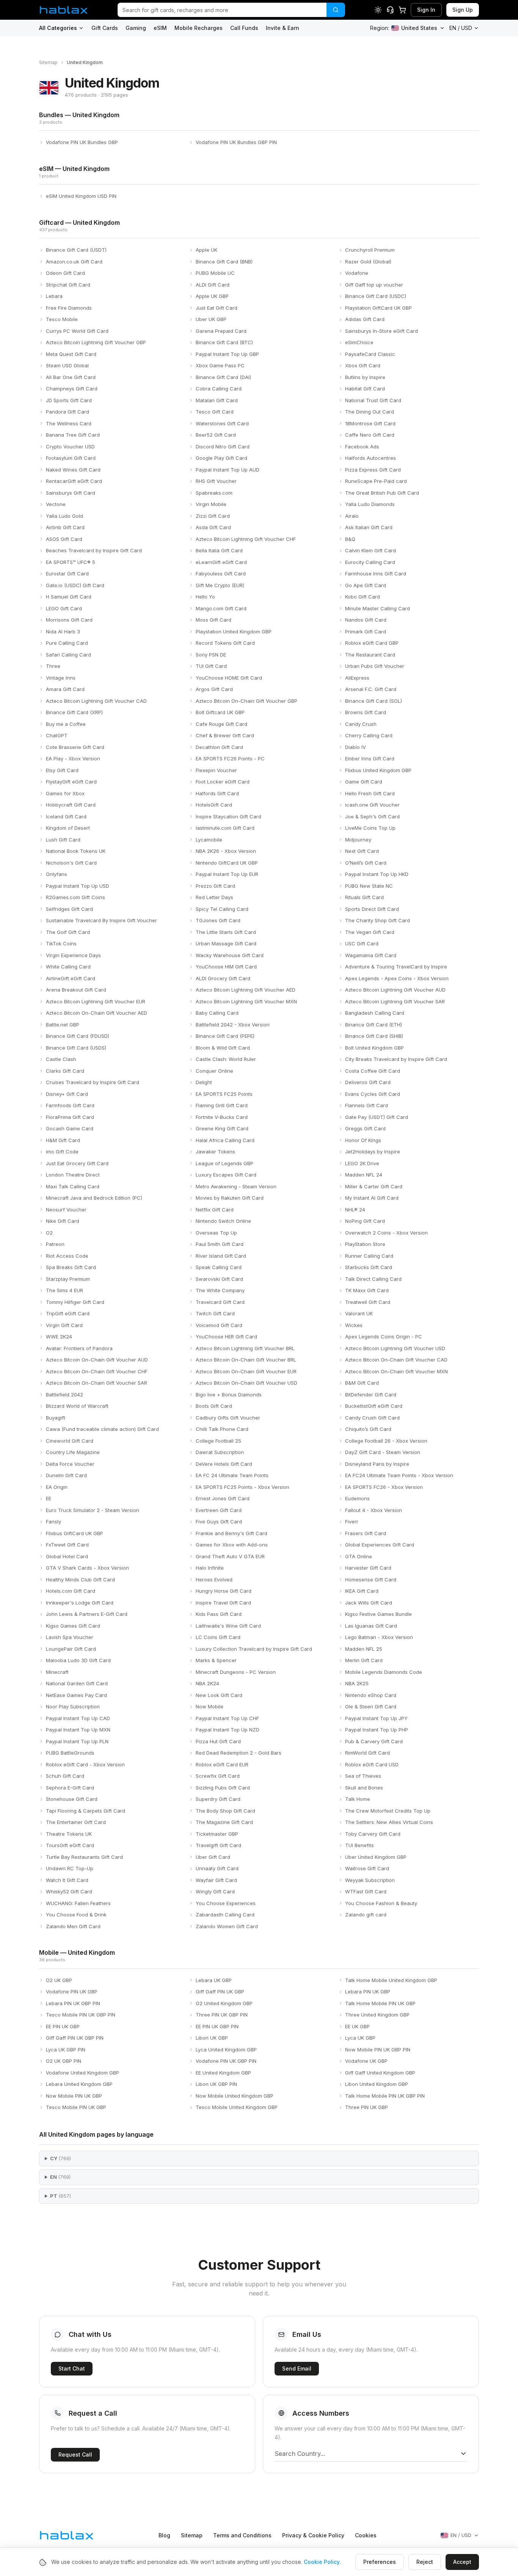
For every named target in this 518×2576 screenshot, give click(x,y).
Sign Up (463, 10)
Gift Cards (105, 28)
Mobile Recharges (199, 28)
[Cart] (402, 10)
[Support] (390, 10)
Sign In (426, 10)
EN (60, 2177)
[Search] (336, 10)
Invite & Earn (283, 28)
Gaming (136, 28)
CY (60, 2158)
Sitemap (48, 62)
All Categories (58, 28)
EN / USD (461, 28)
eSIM (160, 28)
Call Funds (244, 28)
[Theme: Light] (378, 10)
